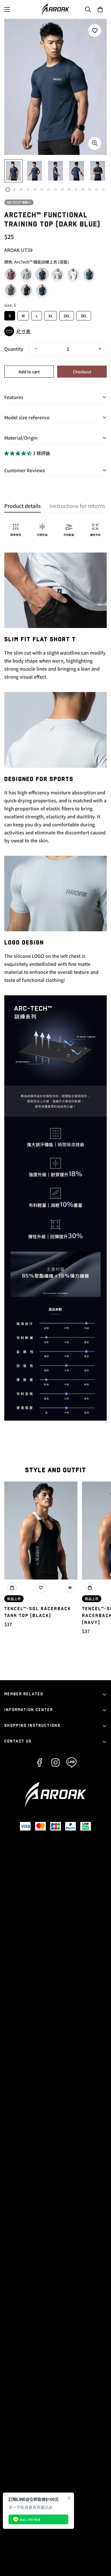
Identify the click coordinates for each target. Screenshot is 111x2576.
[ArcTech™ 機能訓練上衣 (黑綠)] (42, 290)
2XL (67, 315)
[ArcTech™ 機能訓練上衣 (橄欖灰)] (26, 274)
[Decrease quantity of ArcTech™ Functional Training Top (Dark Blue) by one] (36, 349)
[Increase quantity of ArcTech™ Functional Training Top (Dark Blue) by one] (100, 349)
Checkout (82, 372)
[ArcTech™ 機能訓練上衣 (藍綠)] (89, 274)
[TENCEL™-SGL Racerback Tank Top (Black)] (41, 1531)
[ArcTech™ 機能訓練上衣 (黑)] (26, 290)
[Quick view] (70, 1588)
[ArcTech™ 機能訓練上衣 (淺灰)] (58, 274)
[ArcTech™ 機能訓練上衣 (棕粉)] (11, 274)
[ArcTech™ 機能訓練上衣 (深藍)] (42, 274)
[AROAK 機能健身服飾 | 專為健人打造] (55, 9)
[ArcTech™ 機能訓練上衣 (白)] (73, 274)
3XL (84, 315)
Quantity (14, 349)
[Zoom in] (95, 143)
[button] (100, 9)
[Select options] (12, 1588)
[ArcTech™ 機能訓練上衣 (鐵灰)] (11, 290)
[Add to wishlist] (95, 30)
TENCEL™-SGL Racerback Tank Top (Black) (38, 1612)
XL (51, 315)
